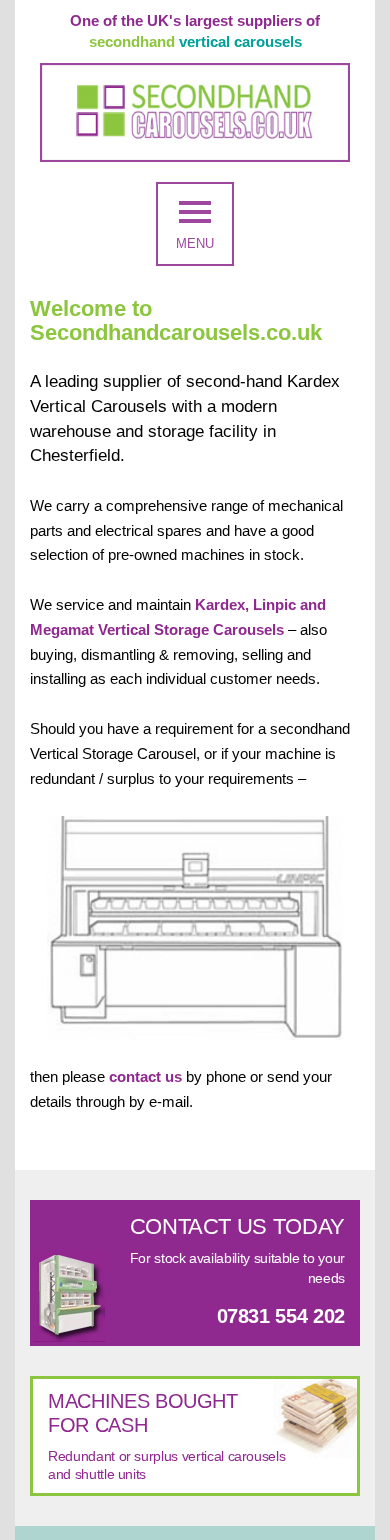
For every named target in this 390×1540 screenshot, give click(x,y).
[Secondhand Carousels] (195, 113)
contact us (145, 1076)
